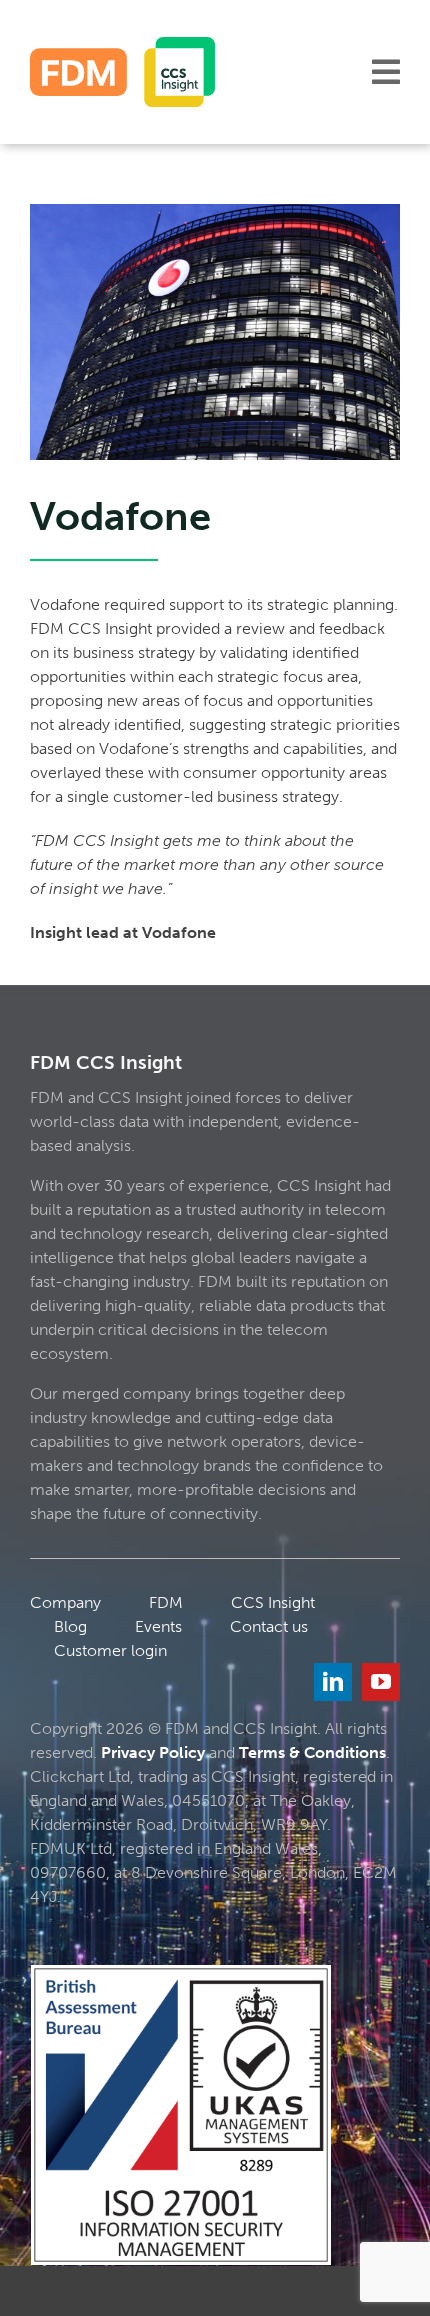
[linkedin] (333, 1682)
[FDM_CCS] (122, 44)
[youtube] (381, 1682)
